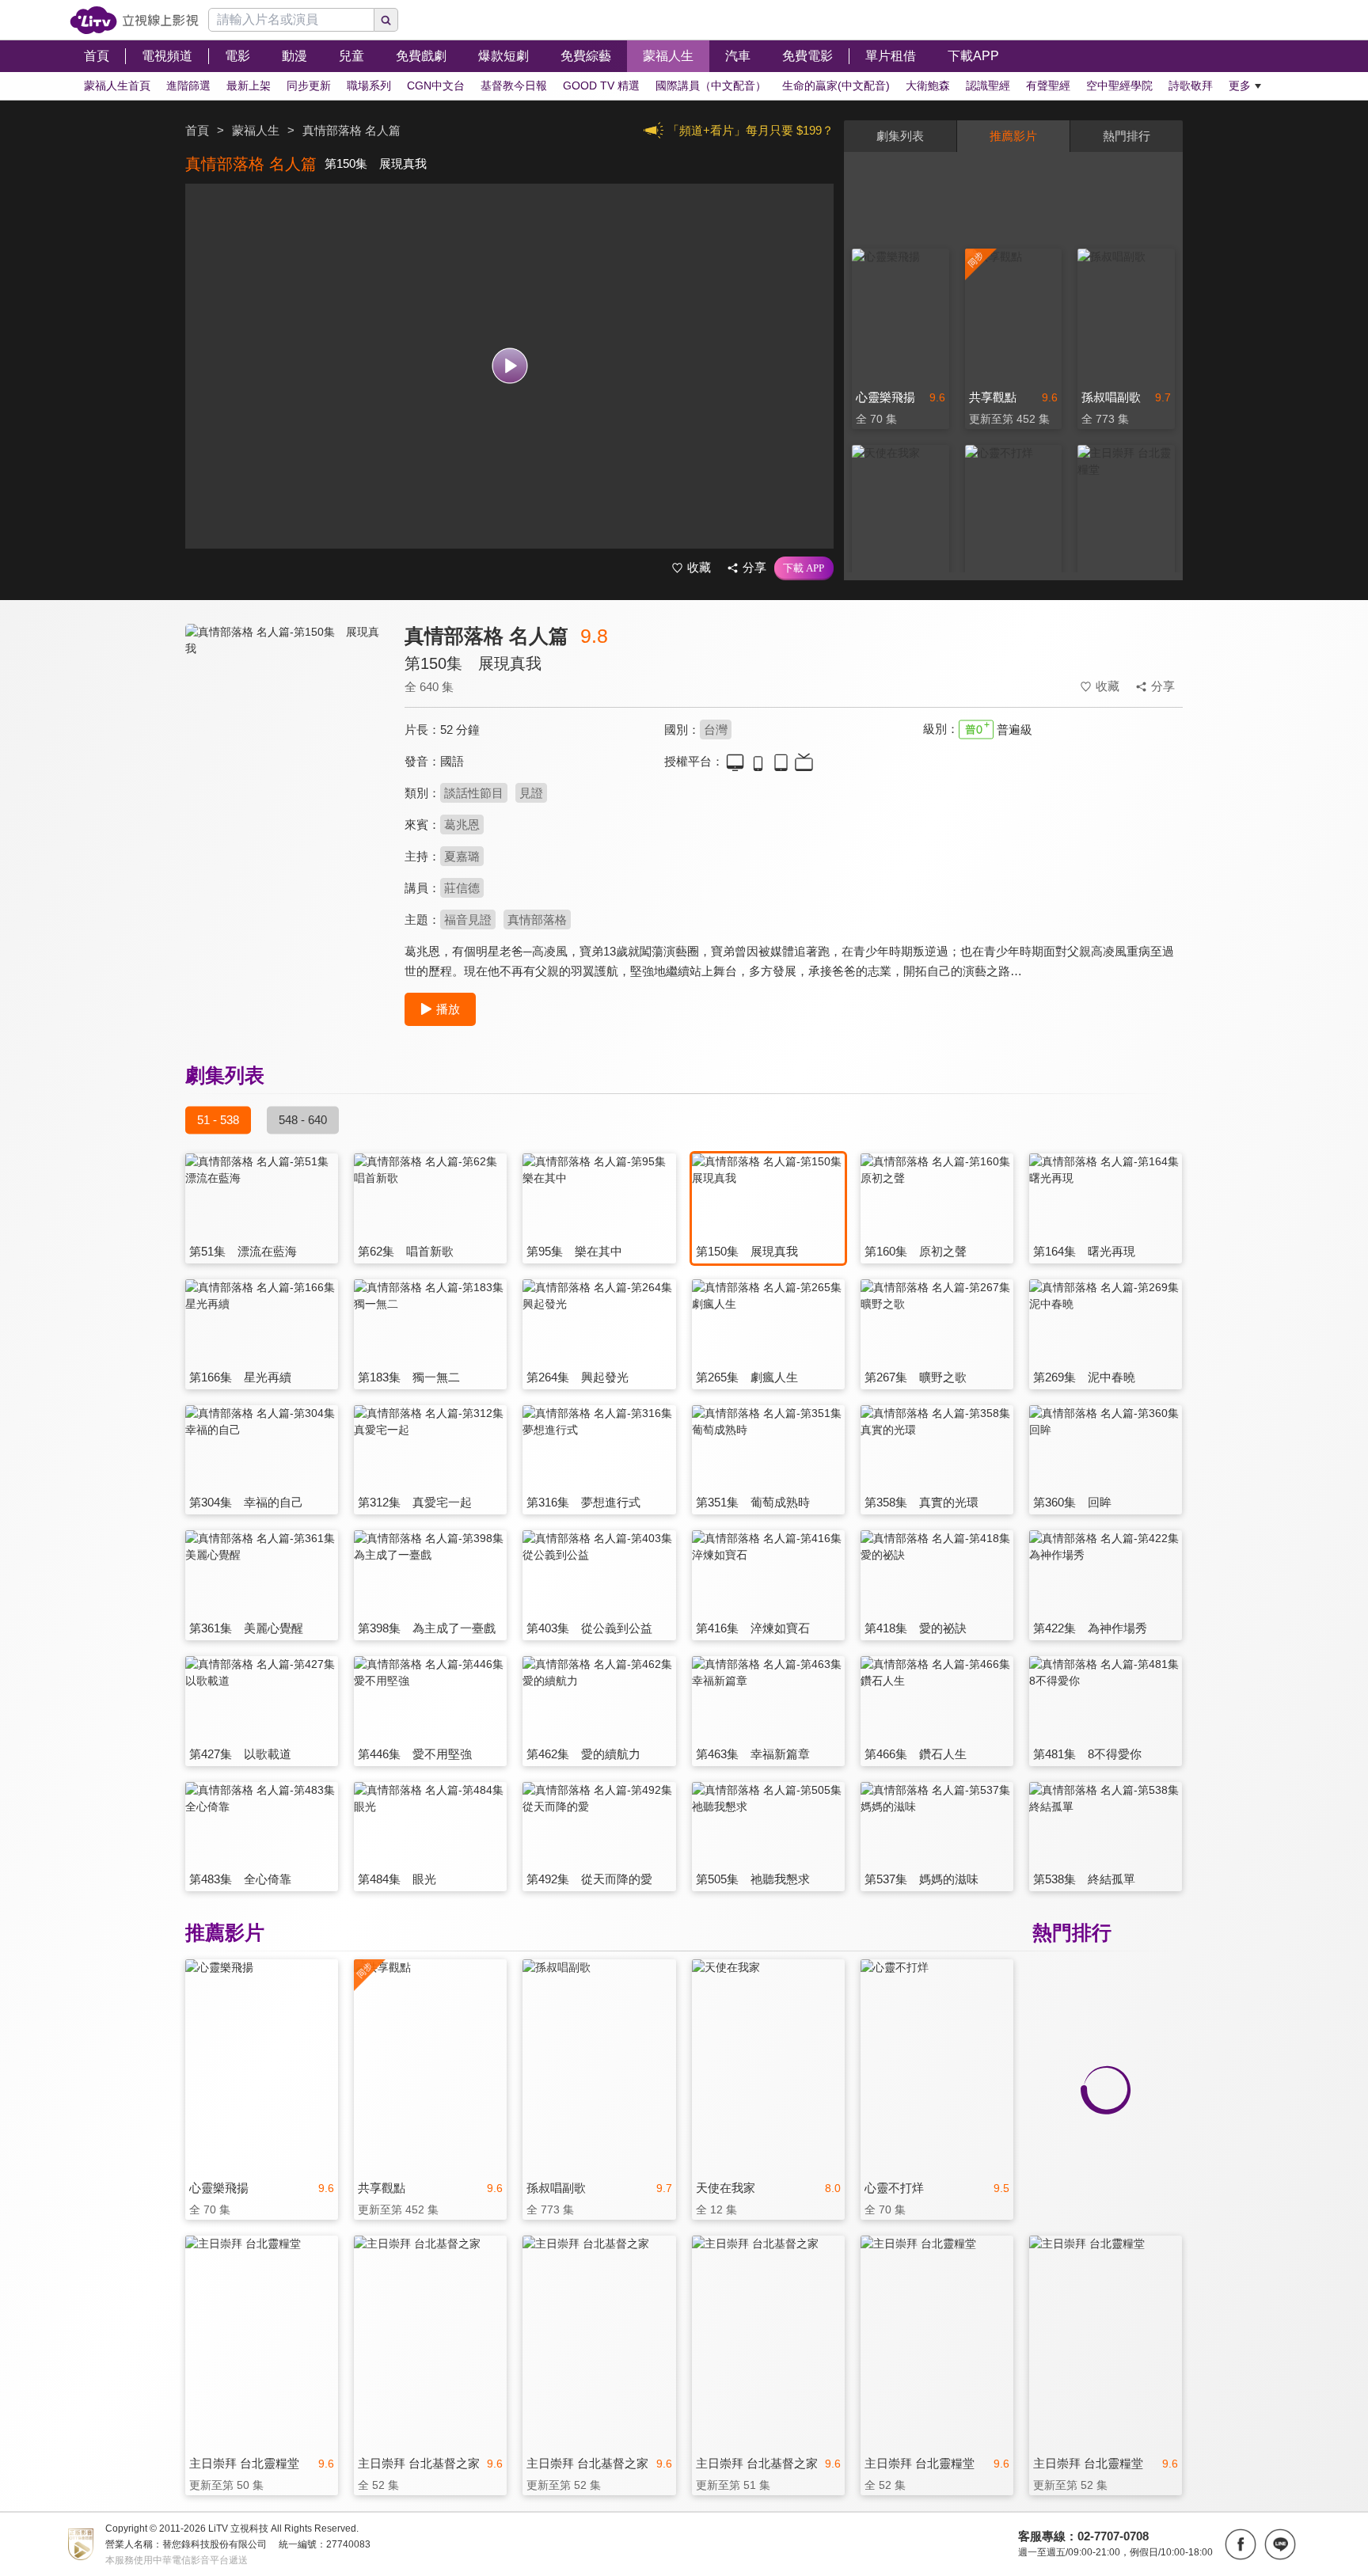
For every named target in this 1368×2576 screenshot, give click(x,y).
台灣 (716, 729)
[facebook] (1241, 2544)
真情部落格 (537, 919)
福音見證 (468, 919)
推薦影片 (1013, 136)
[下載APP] (804, 568)
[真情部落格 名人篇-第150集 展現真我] (285, 765)
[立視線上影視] (134, 20)
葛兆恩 (462, 824)
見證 (531, 793)
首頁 (197, 130)
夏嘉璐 (462, 856)
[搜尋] (386, 20)
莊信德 (462, 888)
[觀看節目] (509, 366)
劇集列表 (900, 136)
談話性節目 (474, 793)
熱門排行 (1127, 136)
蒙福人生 (256, 130)
